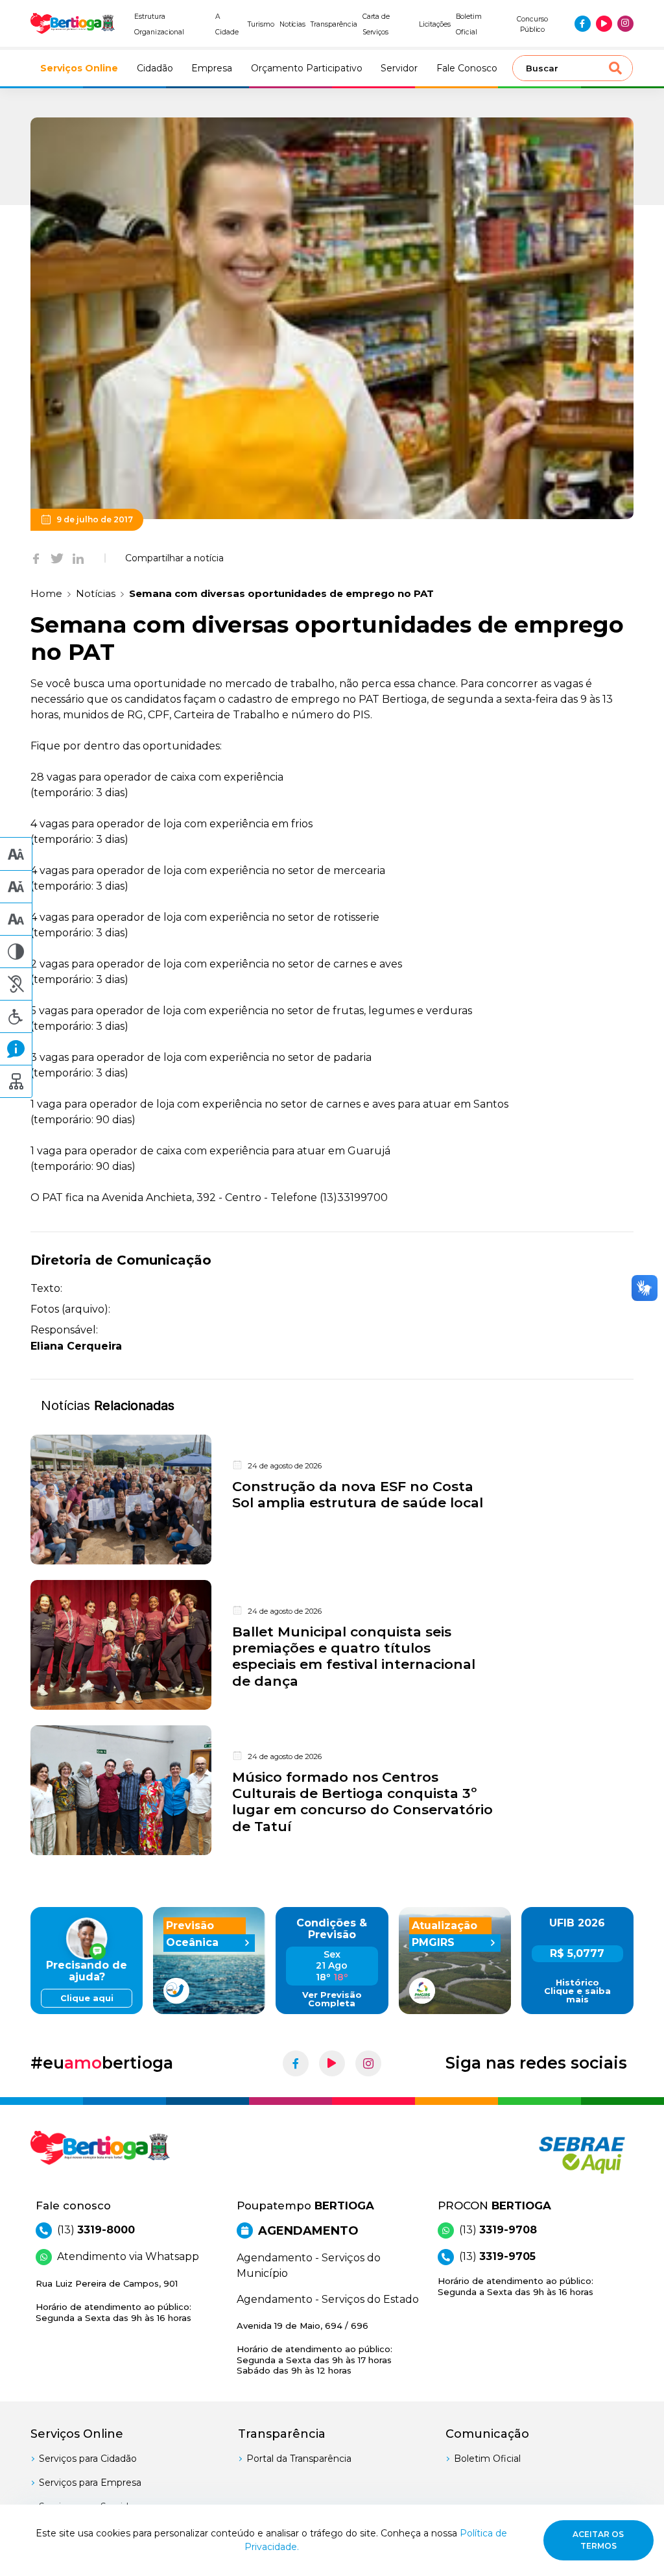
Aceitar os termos (598, 2540)
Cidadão (155, 68)
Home (46, 593)
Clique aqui (87, 1998)
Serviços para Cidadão (88, 2459)
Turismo (261, 24)
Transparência (334, 24)
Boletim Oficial (487, 2459)
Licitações (435, 24)
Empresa (212, 68)
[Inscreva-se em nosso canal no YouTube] (604, 24)
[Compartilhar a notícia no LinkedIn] (78, 558)
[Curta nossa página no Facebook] (583, 24)
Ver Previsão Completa (332, 1999)
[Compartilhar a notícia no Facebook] (36, 558)
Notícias (293, 24)
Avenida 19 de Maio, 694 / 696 (314, 2348)
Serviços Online (79, 68)
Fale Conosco (467, 68)
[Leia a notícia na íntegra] (332, 1500)
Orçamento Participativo (307, 68)
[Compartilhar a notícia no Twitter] (57, 558)
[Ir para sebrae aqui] (565, 2155)
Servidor (399, 68)
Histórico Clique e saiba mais (577, 1991)
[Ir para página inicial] (73, 23)
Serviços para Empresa (90, 2483)
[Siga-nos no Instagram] (625, 24)
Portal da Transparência (299, 2459)
